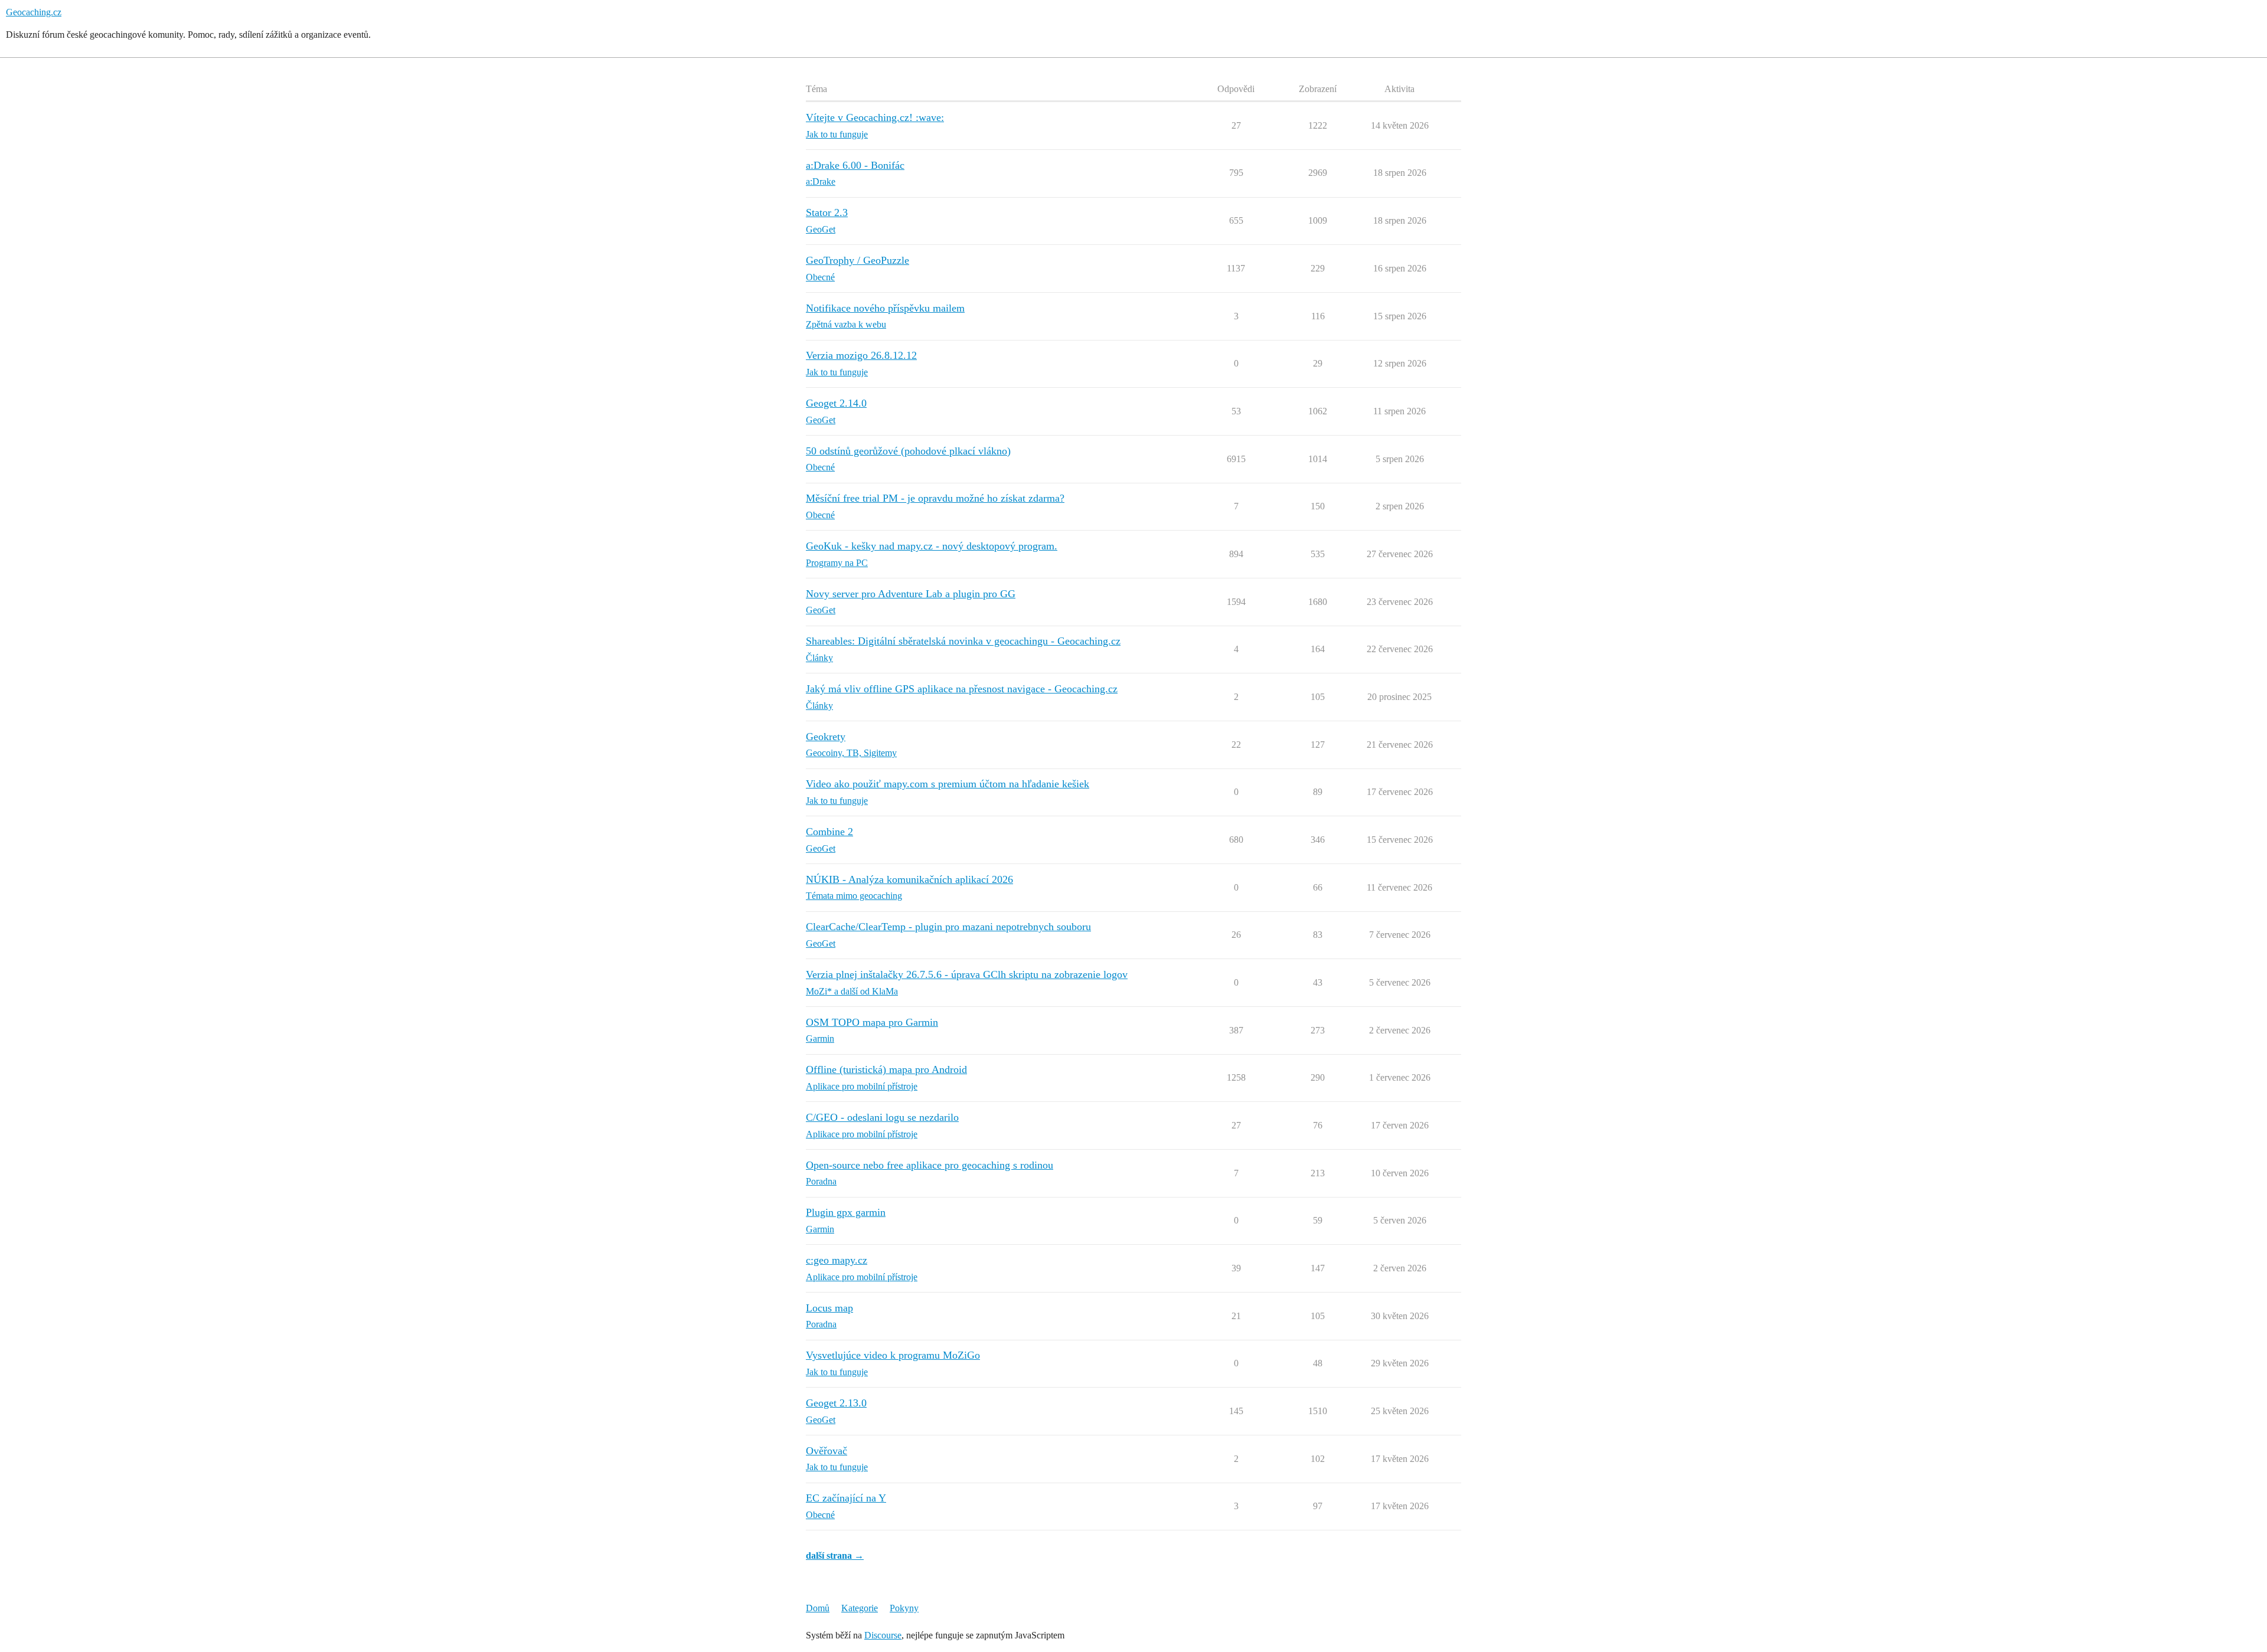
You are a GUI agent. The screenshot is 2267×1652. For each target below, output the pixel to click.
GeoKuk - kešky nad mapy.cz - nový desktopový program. (932, 546)
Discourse (883, 1635)
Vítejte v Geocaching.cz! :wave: (875, 117)
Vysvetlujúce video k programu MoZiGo (893, 1355)
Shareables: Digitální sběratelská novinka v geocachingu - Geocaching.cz (963, 641)
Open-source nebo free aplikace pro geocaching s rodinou (930, 1165)
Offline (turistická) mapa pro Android (886, 1069)
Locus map (829, 1308)
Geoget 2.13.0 (836, 1403)
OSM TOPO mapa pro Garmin (872, 1022)
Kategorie (860, 1608)
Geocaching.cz (34, 12)
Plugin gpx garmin (846, 1212)
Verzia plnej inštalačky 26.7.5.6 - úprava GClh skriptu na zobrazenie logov (967, 974)
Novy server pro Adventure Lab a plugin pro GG (911, 594)
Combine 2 (829, 832)
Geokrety (826, 737)
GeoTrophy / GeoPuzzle (858, 260)
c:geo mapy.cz (837, 1260)
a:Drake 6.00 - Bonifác (855, 165)
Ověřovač (827, 1451)
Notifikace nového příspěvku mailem (885, 308)
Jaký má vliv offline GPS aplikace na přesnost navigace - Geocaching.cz (962, 689)
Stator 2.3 (827, 212)
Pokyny (904, 1608)
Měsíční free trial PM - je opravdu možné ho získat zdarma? (935, 498)
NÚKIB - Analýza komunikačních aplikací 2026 (909, 879)
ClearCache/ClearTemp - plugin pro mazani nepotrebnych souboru (948, 927)
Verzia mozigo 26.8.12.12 (861, 355)
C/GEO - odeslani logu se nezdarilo (882, 1117)
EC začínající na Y (846, 1498)
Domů (818, 1608)
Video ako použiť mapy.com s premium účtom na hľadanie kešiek (948, 784)
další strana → (835, 1556)
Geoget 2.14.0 (836, 403)
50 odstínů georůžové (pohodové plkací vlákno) (908, 451)
